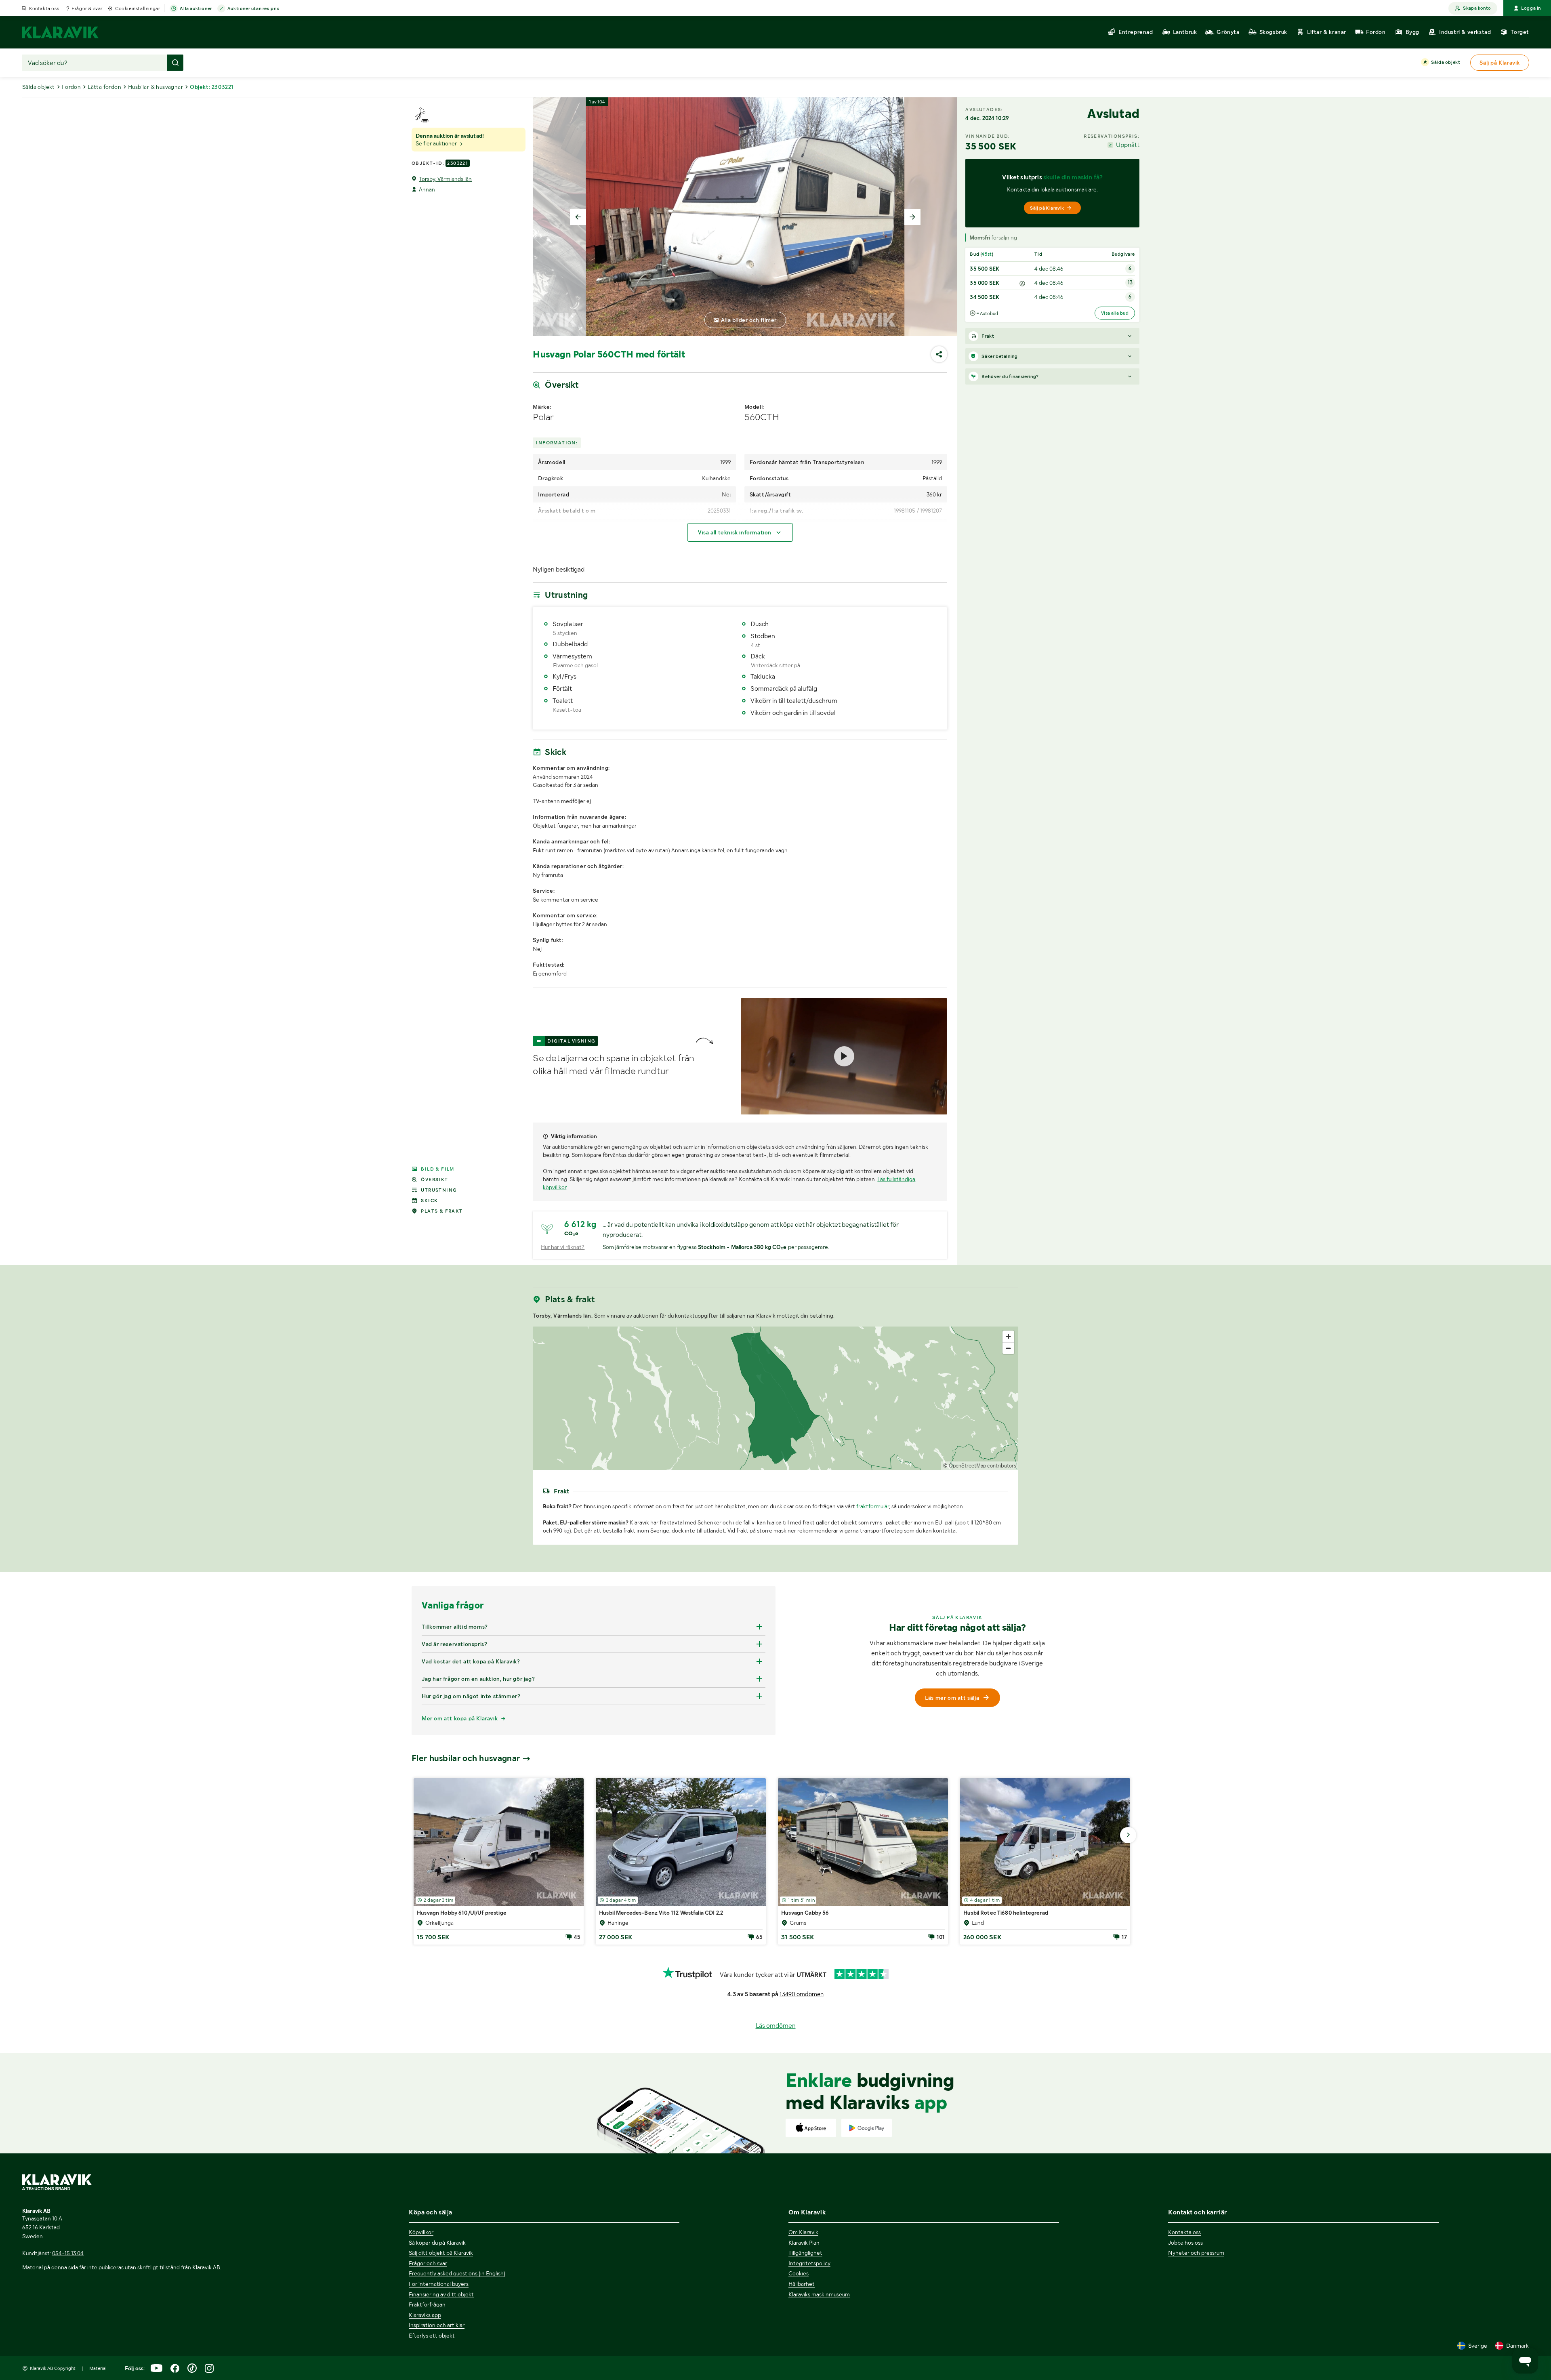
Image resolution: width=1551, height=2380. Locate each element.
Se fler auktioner (437, 143)
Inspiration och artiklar (437, 2325)
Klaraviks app (425, 2315)
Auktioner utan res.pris (253, 8)
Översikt (434, 1179)
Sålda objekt (1446, 62)
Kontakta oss (44, 8)
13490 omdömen (802, 1994)
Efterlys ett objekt (432, 2336)
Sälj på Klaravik (1047, 208)
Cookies (799, 2273)
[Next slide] (912, 217)
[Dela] (939, 354)
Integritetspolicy (809, 2263)
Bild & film (437, 1169)
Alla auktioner (196, 8)
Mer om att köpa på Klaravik (460, 1718)
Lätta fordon (104, 87)
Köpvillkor (421, 2232)
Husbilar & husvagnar (156, 87)
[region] (775, 1398)
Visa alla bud (1115, 313)
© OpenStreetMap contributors (980, 1466)
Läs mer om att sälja (952, 1698)
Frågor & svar (87, 8)
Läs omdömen (776, 2026)
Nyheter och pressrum (1196, 2253)
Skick (429, 1201)
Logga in (1531, 8)
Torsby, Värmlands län (445, 179)
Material (98, 2368)
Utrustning (439, 1190)
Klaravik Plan (804, 2243)
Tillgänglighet (805, 2253)
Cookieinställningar (138, 8)
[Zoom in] (1008, 1336)
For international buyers (439, 2284)
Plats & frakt (442, 1211)
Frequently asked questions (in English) (457, 2273)
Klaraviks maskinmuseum (819, 2294)
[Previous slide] (578, 217)
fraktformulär (873, 1506)
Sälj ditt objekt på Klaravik (441, 2253)
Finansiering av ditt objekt (441, 2294)
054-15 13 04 (68, 2253)
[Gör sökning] (175, 63)
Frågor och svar (428, 2263)
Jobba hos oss (1185, 2243)
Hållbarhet (802, 2284)
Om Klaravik (803, 2232)
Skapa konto (1477, 8)
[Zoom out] (1008, 1348)
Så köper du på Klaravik (437, 2243)
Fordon (71, 87)
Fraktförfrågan (427, 2304)
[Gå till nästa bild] (1128, 1835)
